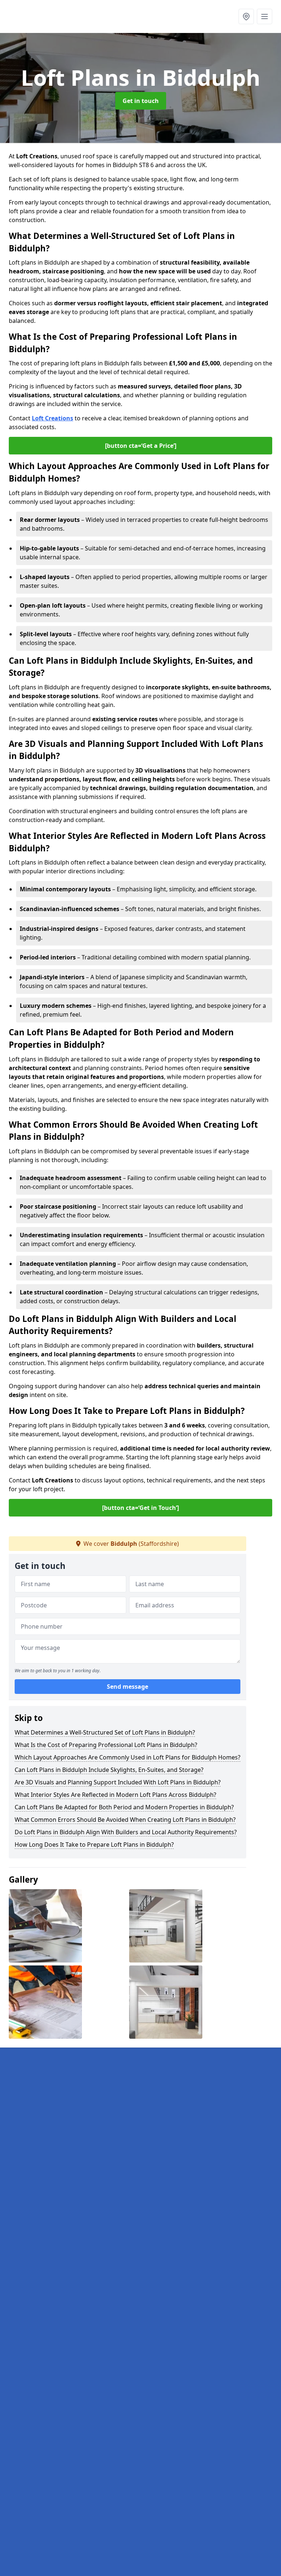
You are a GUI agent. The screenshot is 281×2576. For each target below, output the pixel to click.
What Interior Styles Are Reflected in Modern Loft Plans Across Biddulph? (115, 1795)
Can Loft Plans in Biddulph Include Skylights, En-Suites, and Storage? (109, 1770)
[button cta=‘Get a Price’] (141, 446)
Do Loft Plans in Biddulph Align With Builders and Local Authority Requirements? (126, 1832)
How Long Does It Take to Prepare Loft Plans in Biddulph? (94, 1845)
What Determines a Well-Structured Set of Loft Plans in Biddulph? (105, 1732)
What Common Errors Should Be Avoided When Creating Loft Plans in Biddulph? (125, 1820)
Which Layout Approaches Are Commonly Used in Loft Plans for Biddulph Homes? (128, 1757)
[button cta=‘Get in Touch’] (140, 1508)
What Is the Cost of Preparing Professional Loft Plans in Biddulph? (106, 1745)
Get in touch (141, 101)
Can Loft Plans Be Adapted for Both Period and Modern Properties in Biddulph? (124, 1807)
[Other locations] (246, 16)
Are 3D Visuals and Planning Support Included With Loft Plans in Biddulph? (118, 1782)
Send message (128, 1687)
